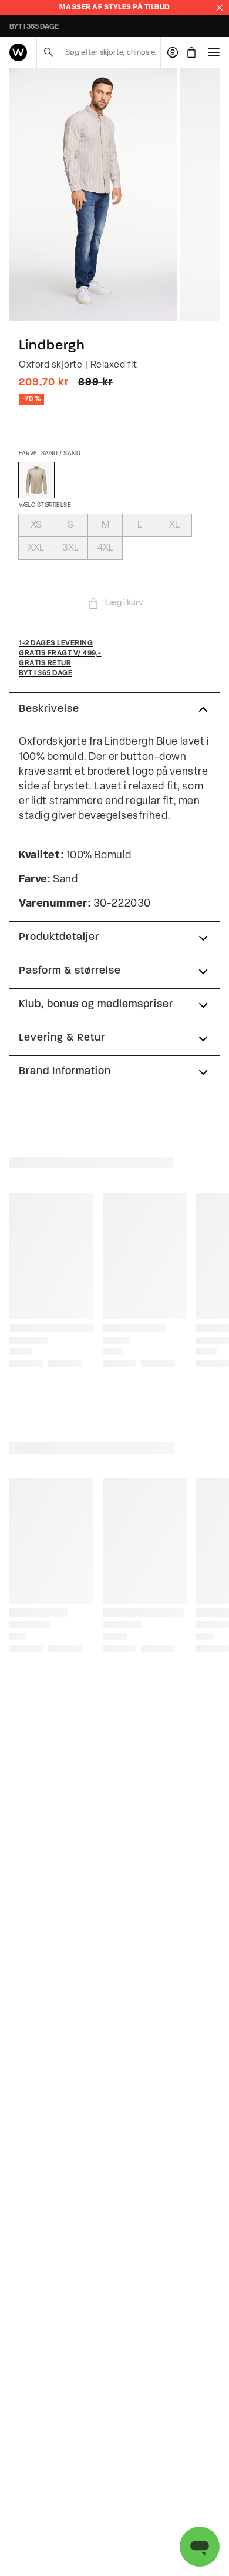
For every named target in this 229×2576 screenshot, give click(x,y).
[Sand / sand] (36, 480)
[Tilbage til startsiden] (18, 52)
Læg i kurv (124, 603)
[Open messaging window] (200, 2547)
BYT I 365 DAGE (34, 27)
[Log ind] (173, 52)
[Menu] (214, 52)
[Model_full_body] (93, 195)
